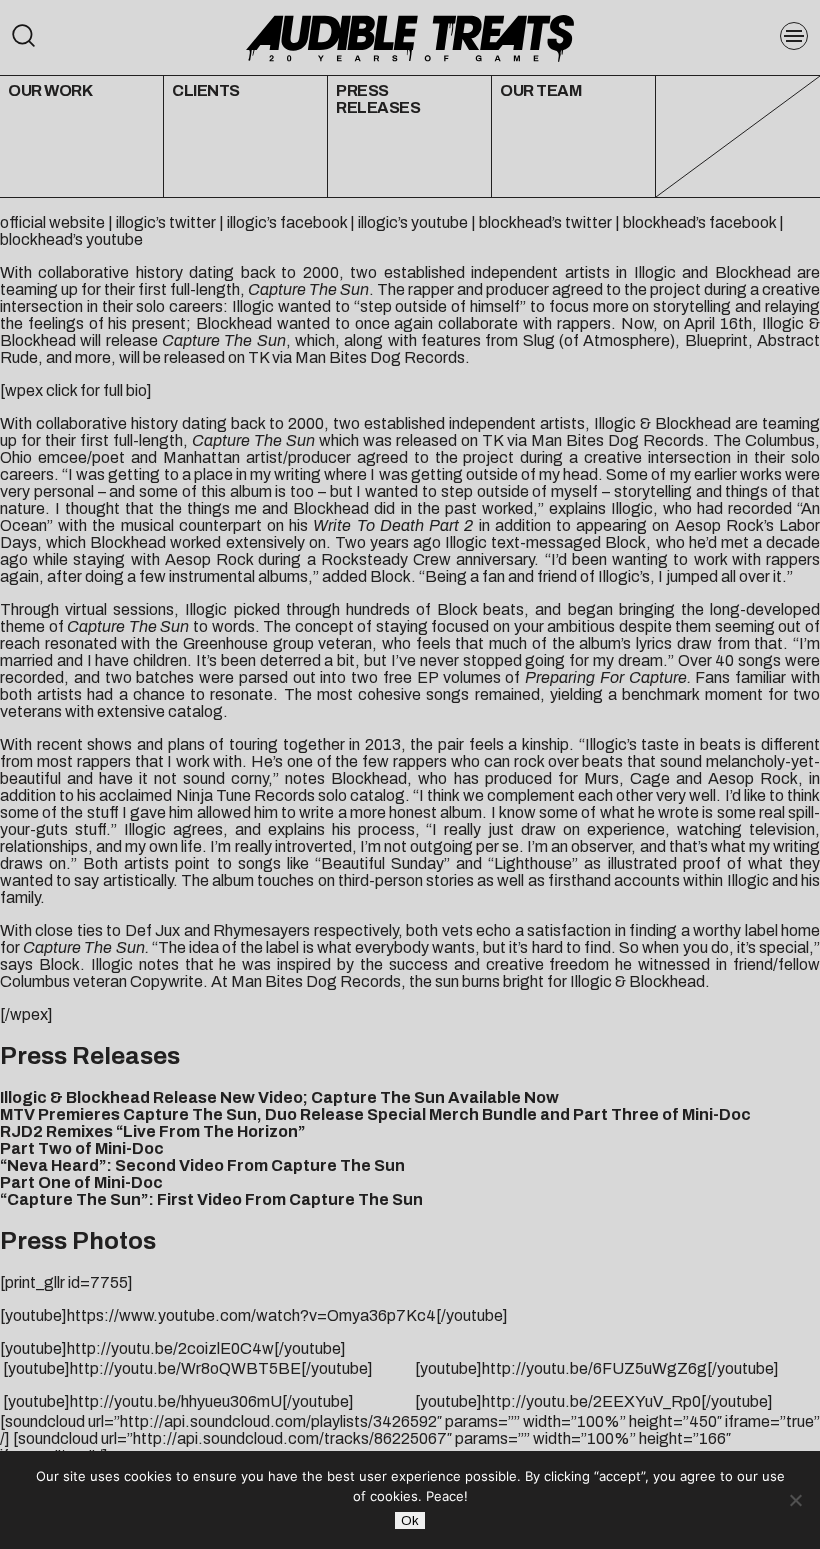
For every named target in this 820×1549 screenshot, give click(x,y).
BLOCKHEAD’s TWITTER (545, 222)
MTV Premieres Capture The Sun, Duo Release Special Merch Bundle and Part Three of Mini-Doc (375, 1114)
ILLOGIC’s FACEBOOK (287, 222)
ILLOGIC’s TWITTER (166, 222)
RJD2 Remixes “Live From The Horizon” (152, 1131)
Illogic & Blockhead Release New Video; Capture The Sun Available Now (279, 1097)
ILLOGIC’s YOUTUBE (413, 222)
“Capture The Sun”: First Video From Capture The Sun (211, 1199)
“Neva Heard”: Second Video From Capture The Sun (202, 1165)
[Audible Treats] (410, 36)
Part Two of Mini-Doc (82, 1148)
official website (52, 222)
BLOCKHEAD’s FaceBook (699, 222)
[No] (795, 1500)
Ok (410, 1520)
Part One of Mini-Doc (81, 1182)
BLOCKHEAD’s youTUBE (71, 239)
